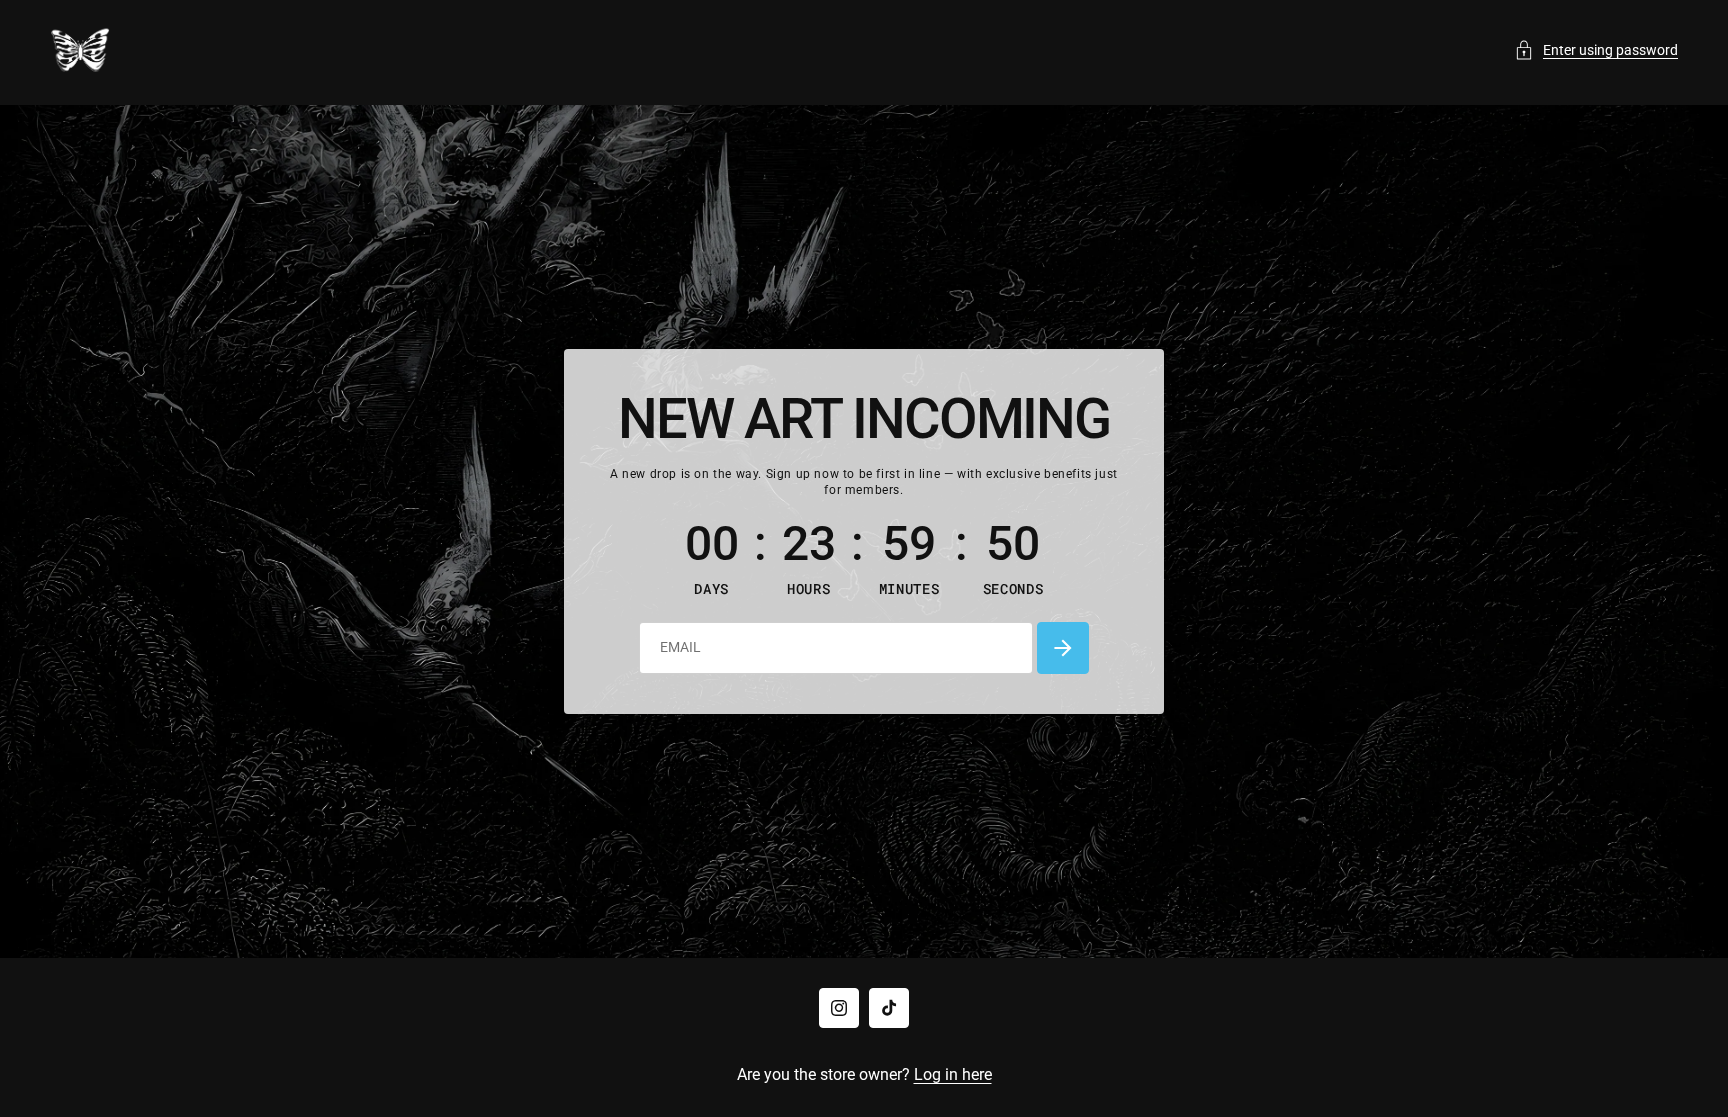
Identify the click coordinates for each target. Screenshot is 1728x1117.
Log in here (953, 1074)
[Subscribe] (1063, 648)
